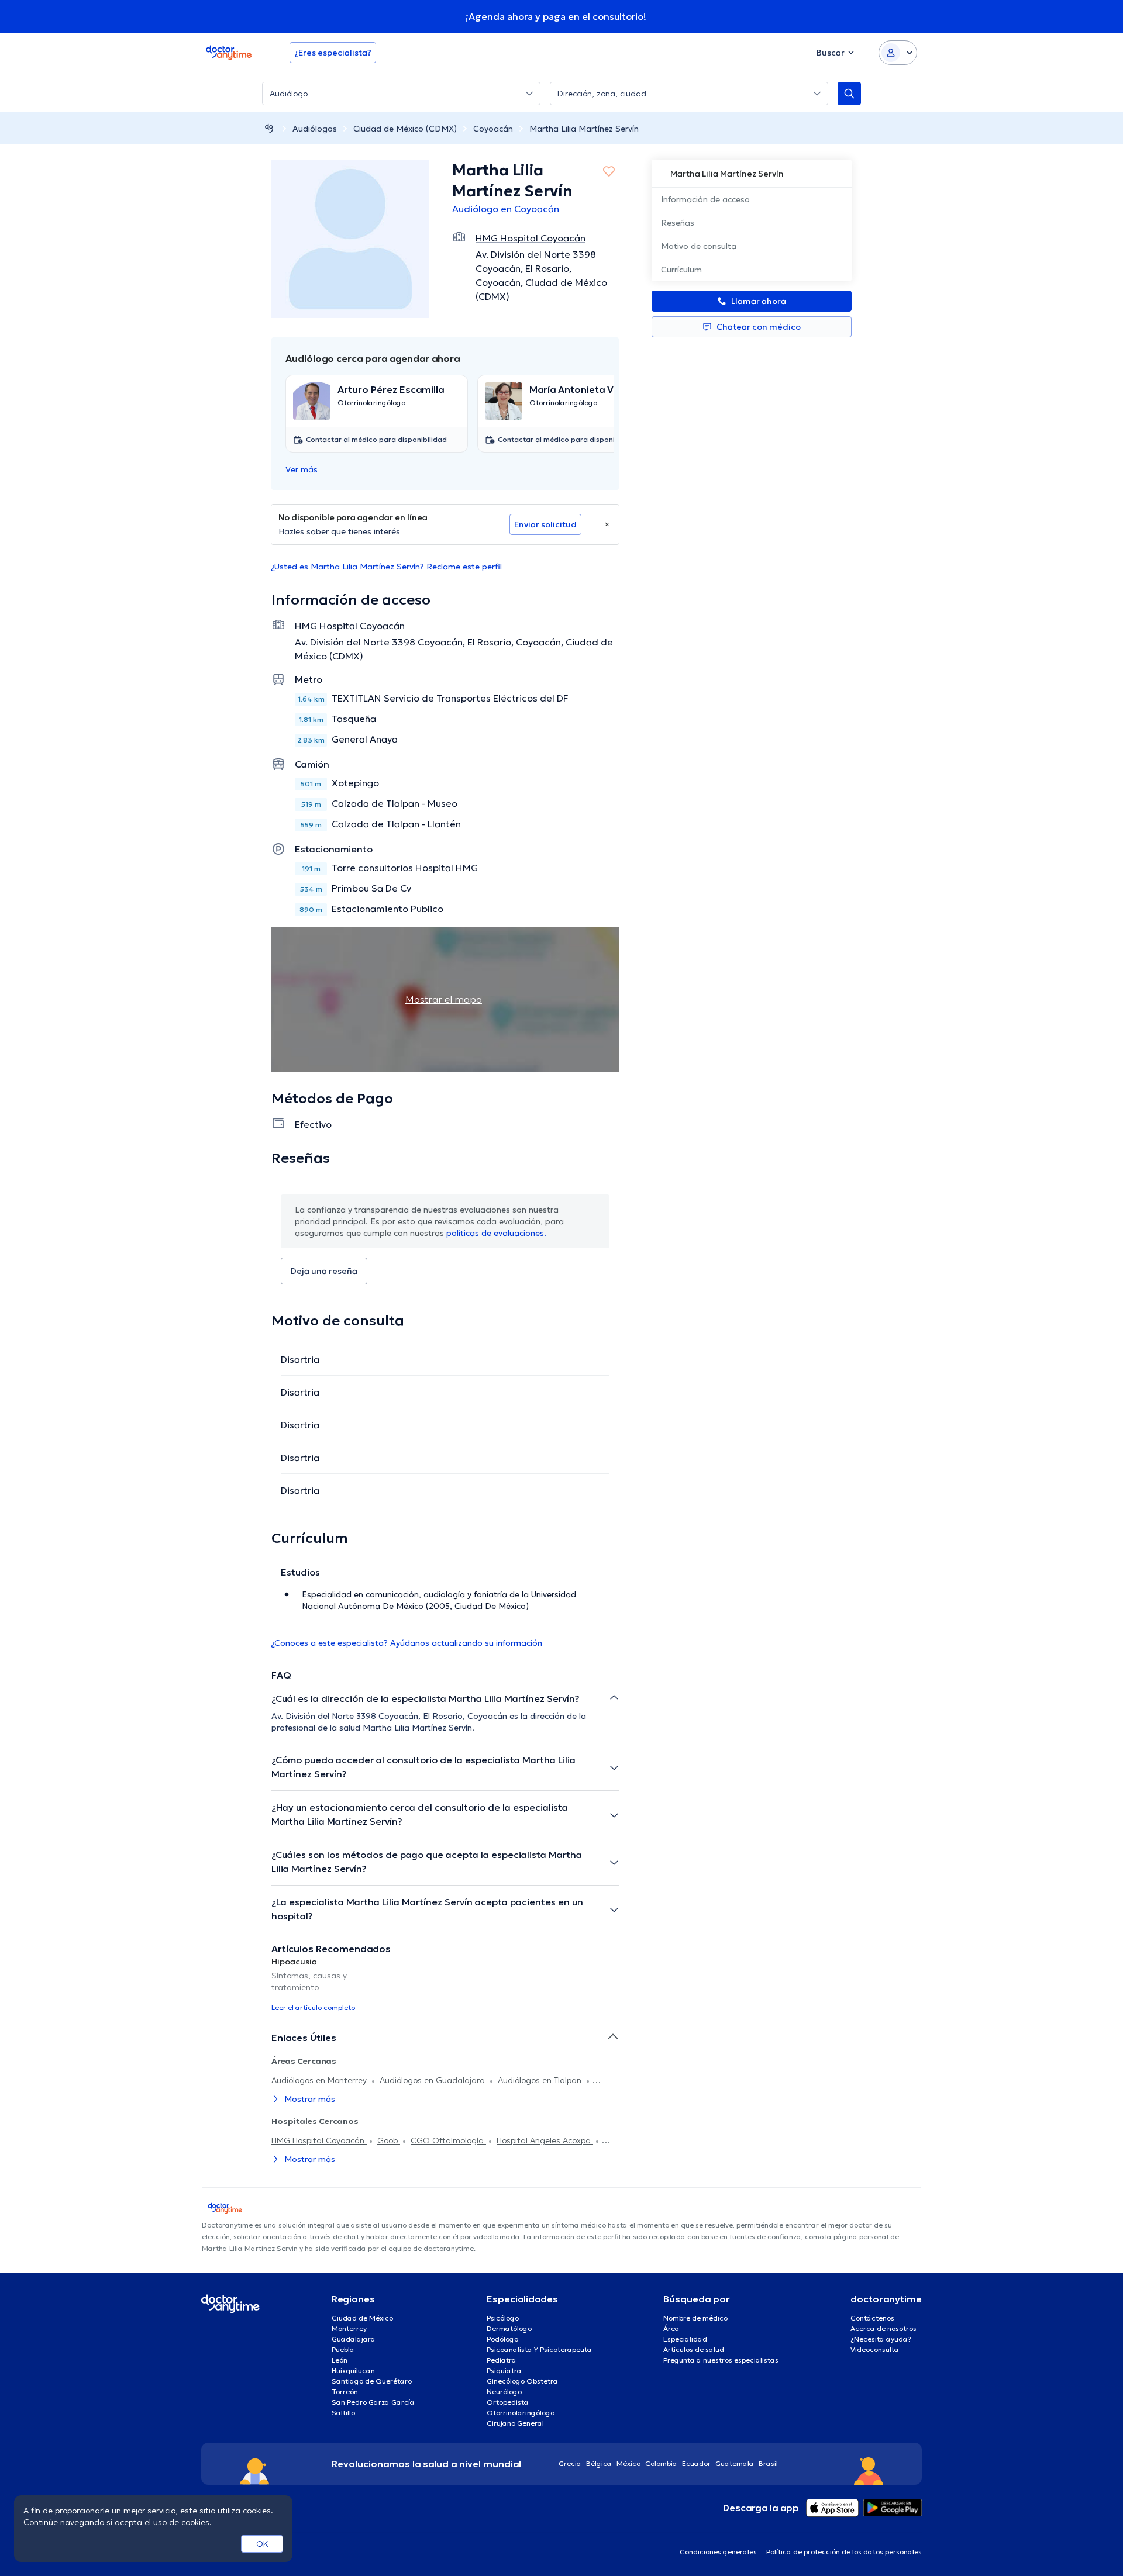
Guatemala (735, 2463)
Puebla (343, 2349)
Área (671, 2328)
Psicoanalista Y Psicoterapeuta (539, 2349)
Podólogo (502, 2339)
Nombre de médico (695, 2318)
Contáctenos (872, 2318)
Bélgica (599, 2463)
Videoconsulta (875, 2349)
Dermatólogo (509, 2328)
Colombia (661, 2463)
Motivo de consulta (699, 246)
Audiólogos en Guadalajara (433, 2080)
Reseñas (678, 223)
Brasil (768, 2463)
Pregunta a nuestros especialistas (721, 2360)
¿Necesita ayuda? (881, 2339)
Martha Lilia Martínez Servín (584, 129)
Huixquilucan (353, 2370)
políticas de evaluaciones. (496, 1233)
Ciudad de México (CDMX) (405, 129)
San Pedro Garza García (373, 2402)
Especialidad (685, 2339)
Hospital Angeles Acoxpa (545, 2140)
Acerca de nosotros (883, 2328)
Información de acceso (705, 199)
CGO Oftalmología (448, 2140)
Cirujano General (515, 2423)
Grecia (570, 2463)
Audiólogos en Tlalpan (541, 2080)
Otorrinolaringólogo (521, 2413)
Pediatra (502, 2360)
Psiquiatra (504, 2370)
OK (262, 2544)
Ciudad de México (362, 2318)
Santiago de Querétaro (372, 2381)
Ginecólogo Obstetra (522, 2381)
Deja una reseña (324, 1271)
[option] (326, 1984)
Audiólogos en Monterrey (320, 2080)
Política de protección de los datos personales (844, 2552)
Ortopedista (508, 2402)
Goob (389, 2140)
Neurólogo (504, 2392)
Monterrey (349, 2328)
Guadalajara (354, 2339)
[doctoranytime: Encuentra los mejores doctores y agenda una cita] (269, 128)
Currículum (681, 270)
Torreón (345, 2392)
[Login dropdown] (898, 53)
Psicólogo (503, 2318)
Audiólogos (315, 129)
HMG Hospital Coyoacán (319, 2140)
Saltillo (343, 2413)
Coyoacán (493, 129)
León (340, 2360)
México (628, 2463)
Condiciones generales (718, 2552)
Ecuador (696, 2463)
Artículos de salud (694, 2349)
